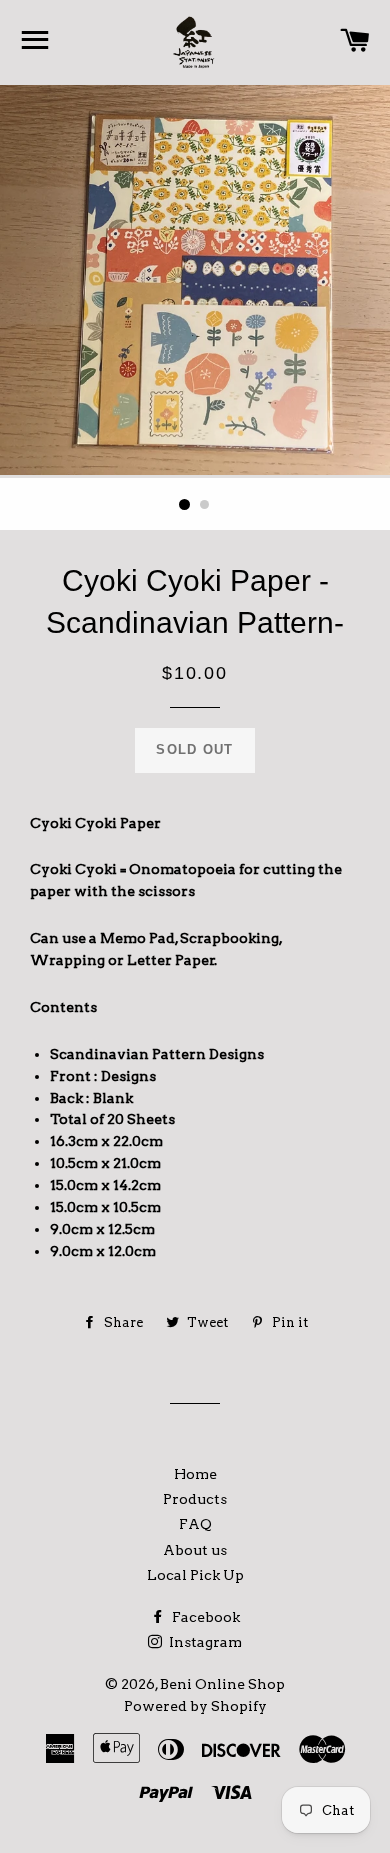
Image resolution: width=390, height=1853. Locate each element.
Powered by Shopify (195, 1706)
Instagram (204, 1642)
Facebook (204, 1617)
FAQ (195, 1524)
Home (195, 1474)
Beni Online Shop (222, 1684)
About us (195, 1550)
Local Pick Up (195, 1575)
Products (195, 1499)
